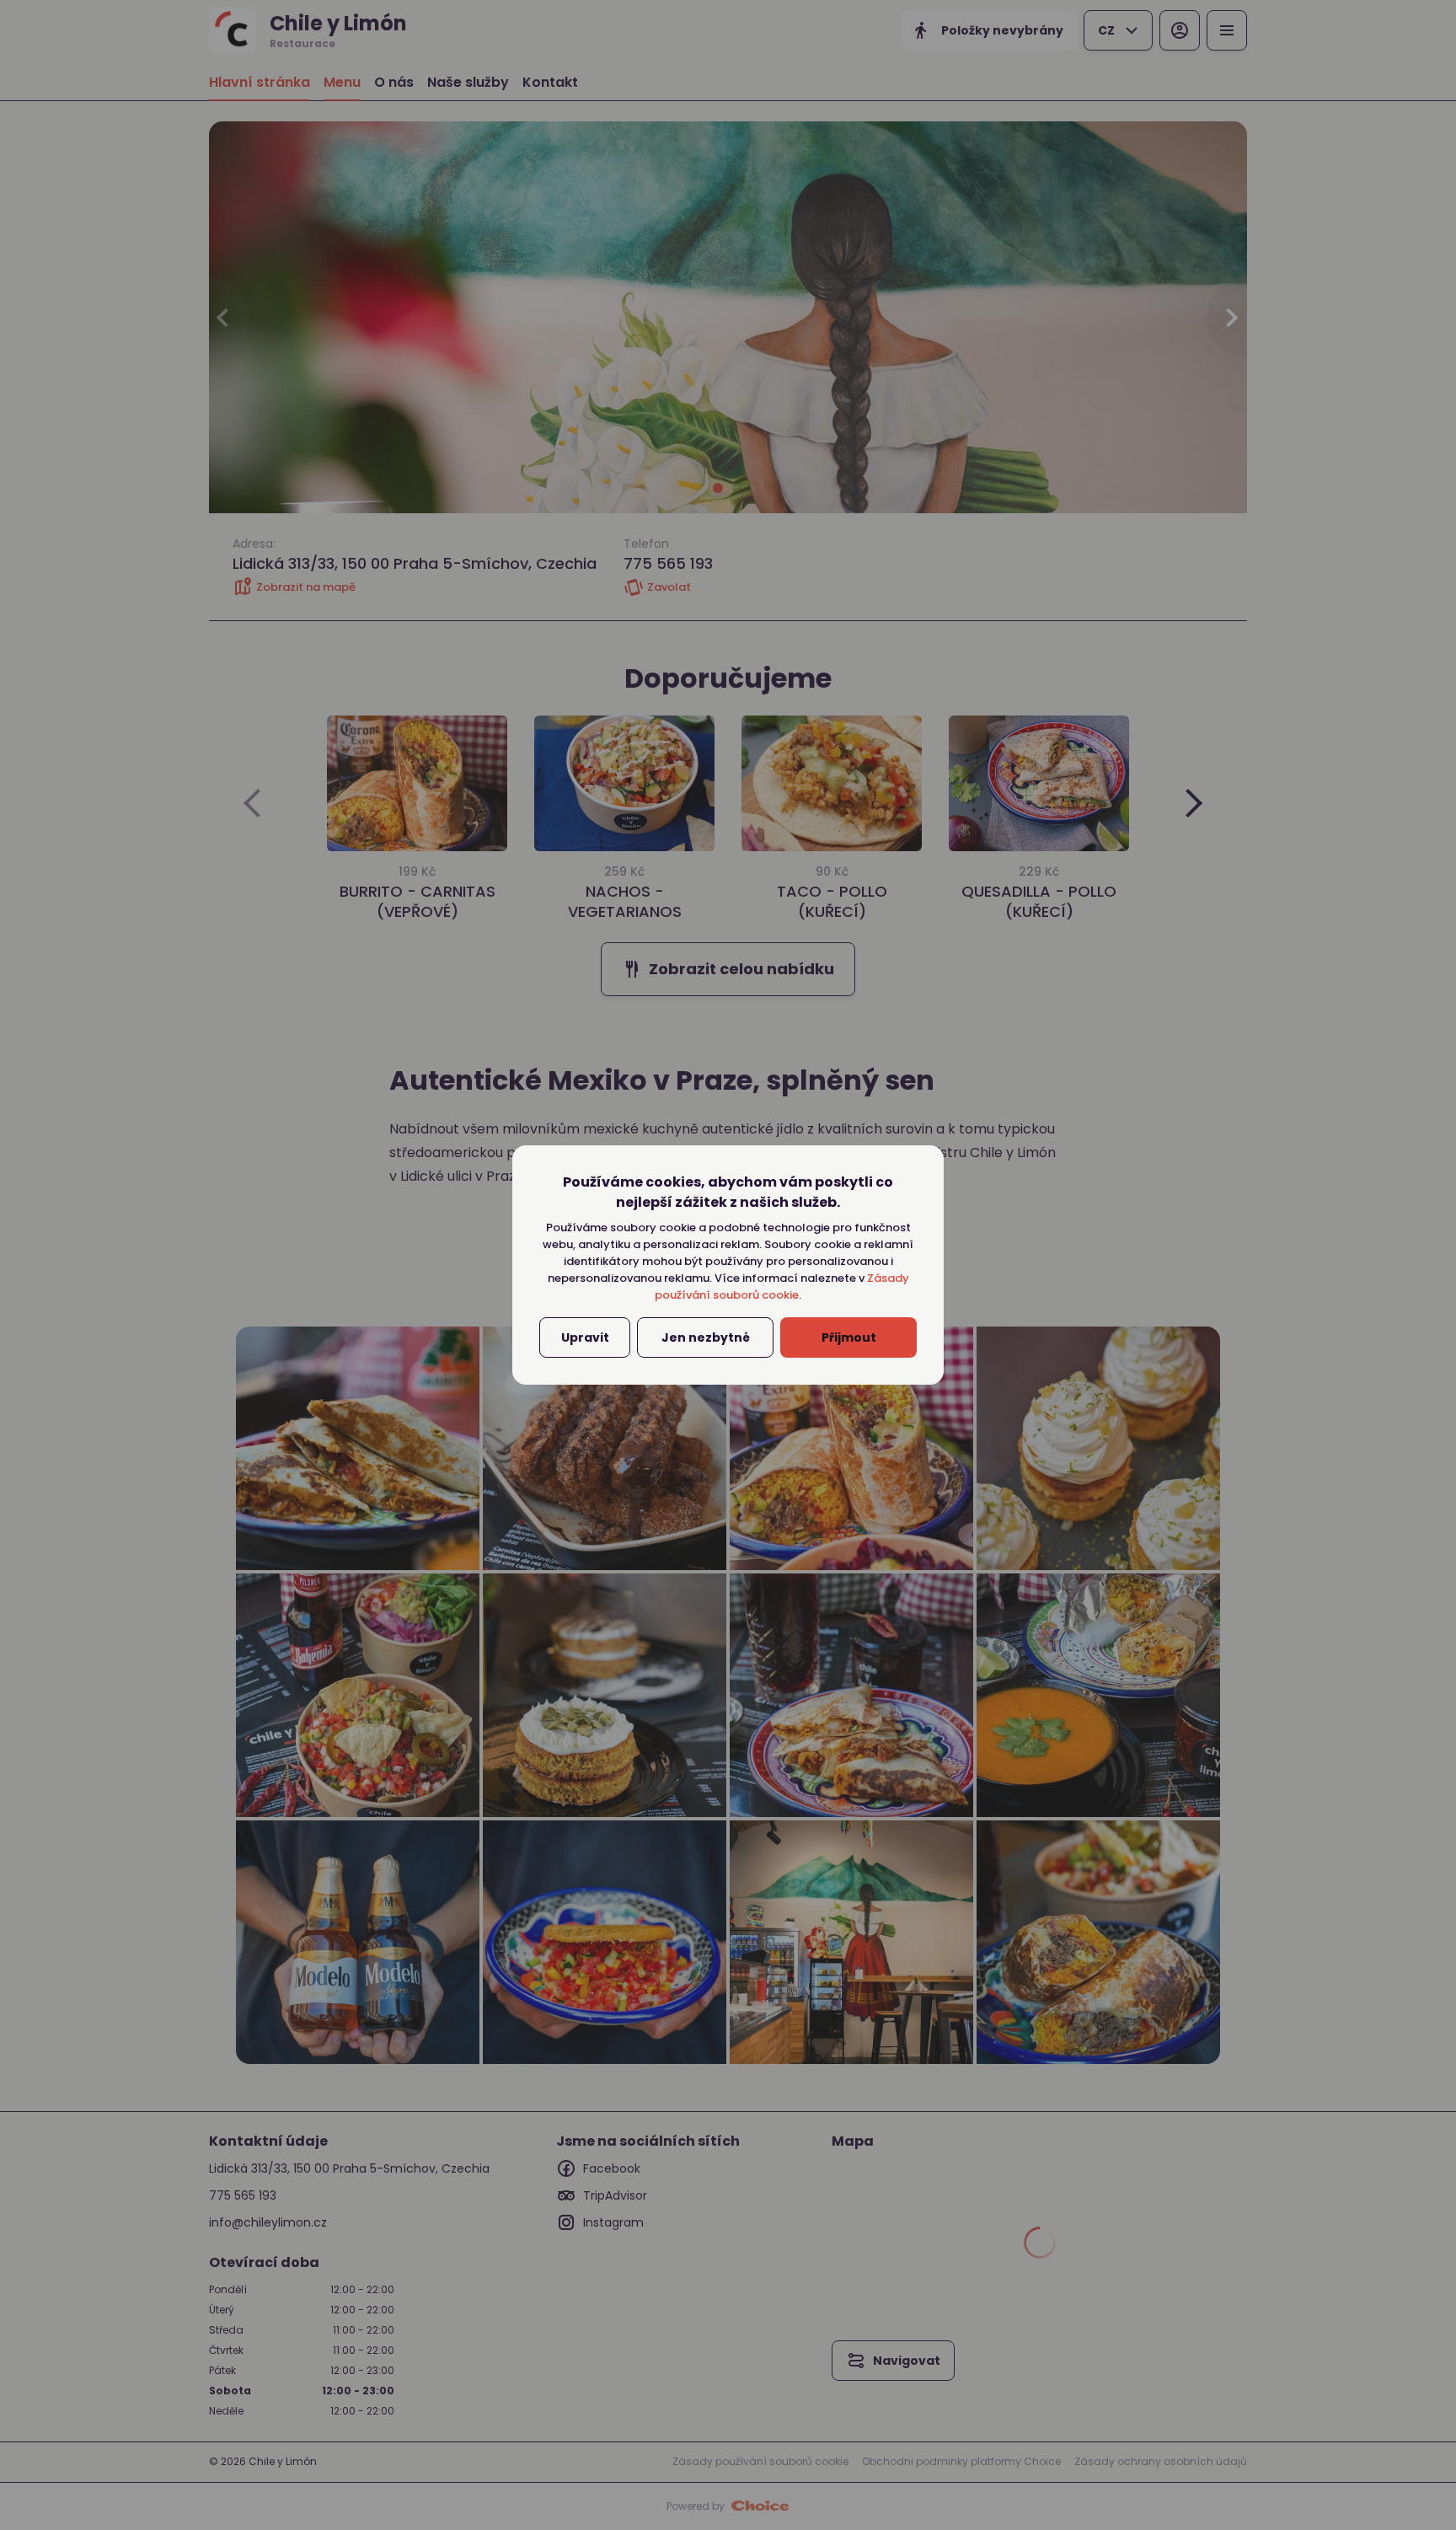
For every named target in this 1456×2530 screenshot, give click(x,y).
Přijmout (849, 1337)
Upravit (585, 1337)
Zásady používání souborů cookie (783, 1286)
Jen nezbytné (706, 1337)
